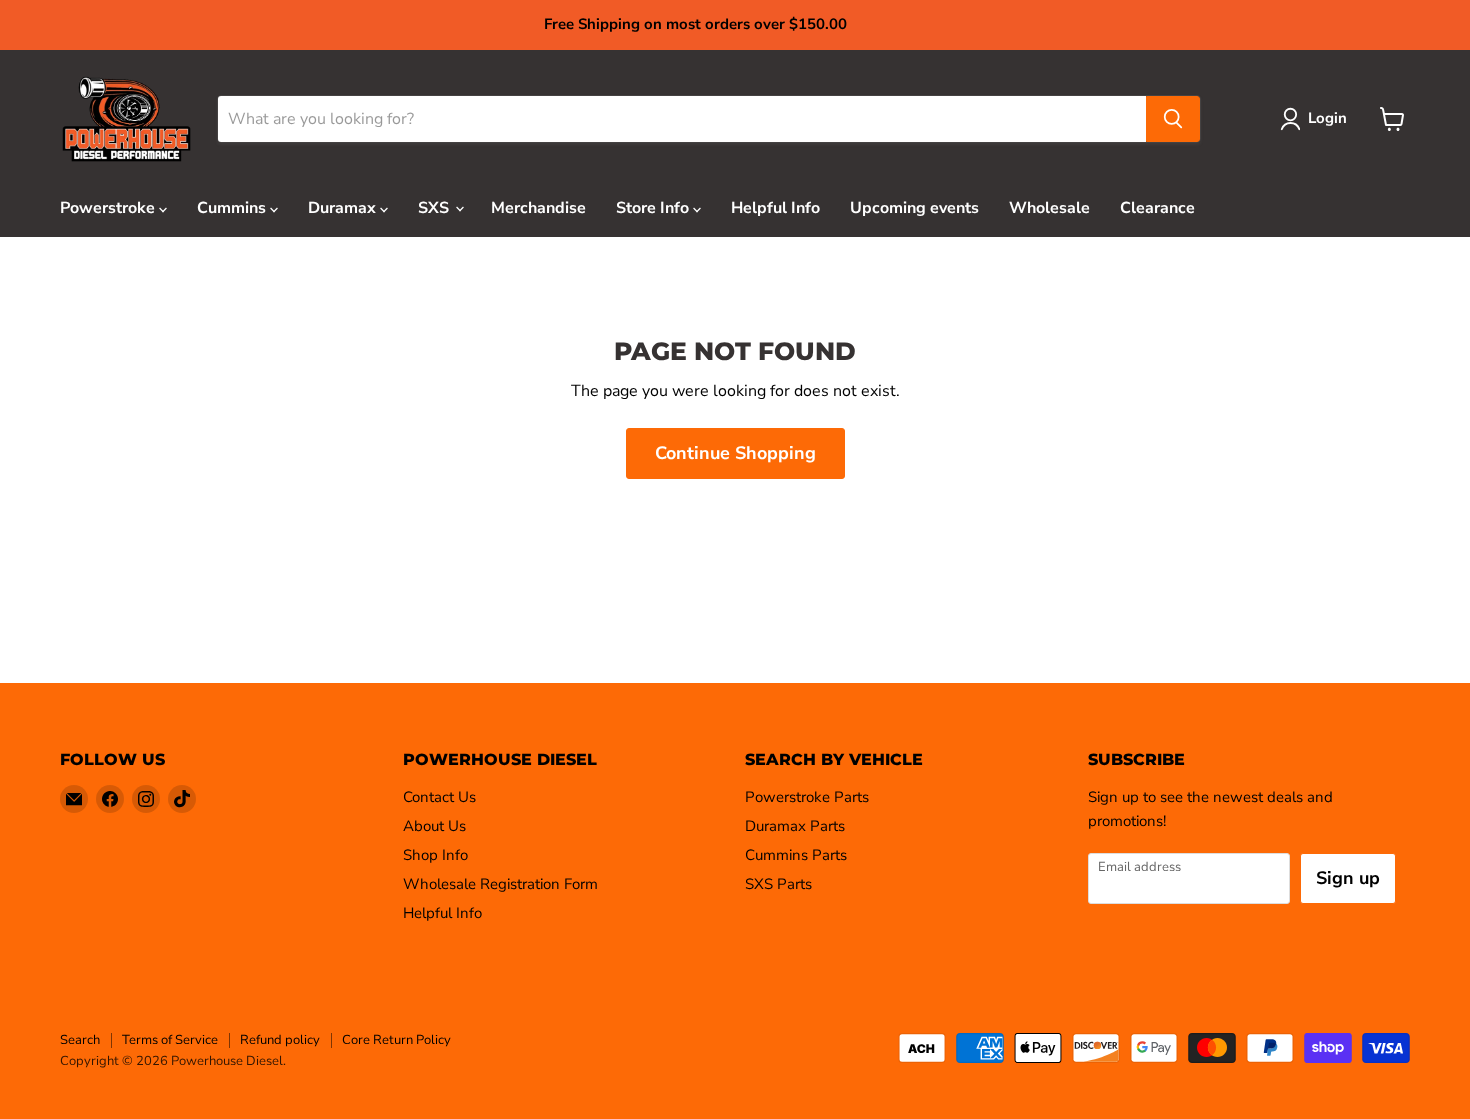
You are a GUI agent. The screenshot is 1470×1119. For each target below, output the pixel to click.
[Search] (1173, 119)
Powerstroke (109, 208)
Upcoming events (914, 208)
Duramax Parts (795, 826)
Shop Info (435, 855)
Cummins (233, 208)
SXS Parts (778, 884)
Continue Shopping (735, 453)
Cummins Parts (796, 855)
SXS (435, 208)
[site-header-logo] (126, 119)
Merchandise (538, 208)
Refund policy (280, 1040)
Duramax (344, 208)
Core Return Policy (396, 1040)
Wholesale (1049, 208)
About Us (434, 826)
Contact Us (439, 797)
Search (80, 1040)
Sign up (1348, 878)
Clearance (1157, 208)
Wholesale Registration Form (500, 884)
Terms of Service (170, 1040)
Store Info (654, 208)
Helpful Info (775, 208)
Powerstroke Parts (807, 797)
